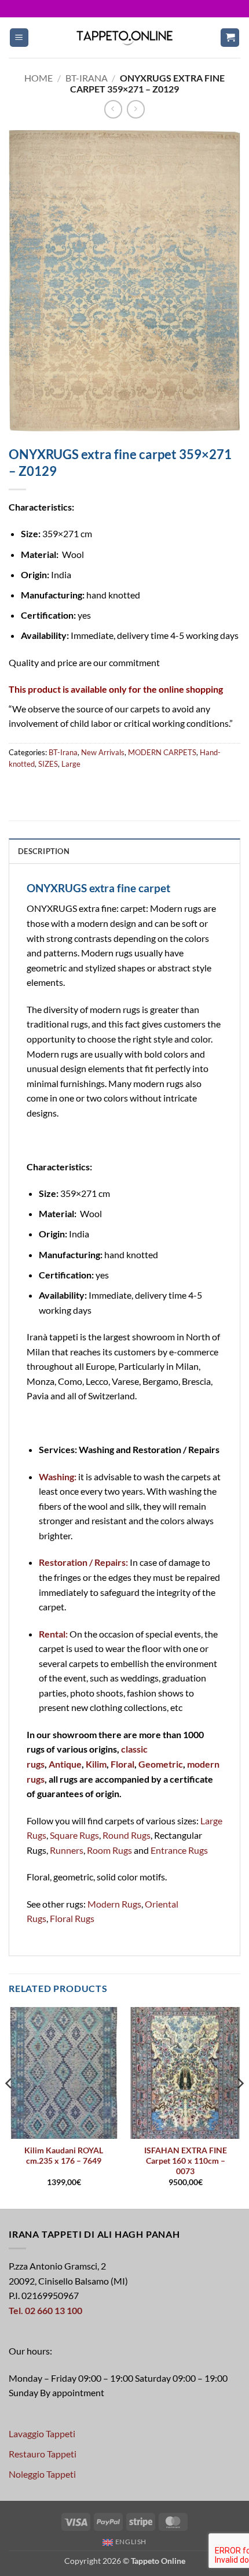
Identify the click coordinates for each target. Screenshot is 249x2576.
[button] (19, 38)
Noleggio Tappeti (42, 2474)
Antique (65, 1764)
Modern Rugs (114, 1904)
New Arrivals (103, 752)
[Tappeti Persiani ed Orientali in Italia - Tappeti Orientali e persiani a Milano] (124, 37)
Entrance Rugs (179, 1850)
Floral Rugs (72, 1918)
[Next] (240, 2107)
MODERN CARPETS (162, 752)
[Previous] (9, 2107)
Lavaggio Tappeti (42, 2433)
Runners (67, 1850)
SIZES (48, 764)
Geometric (161, 1764)
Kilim (96, 1764)
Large (71, 764)
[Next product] (113, 109)
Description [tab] (44, 851)
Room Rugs (109, 1850)
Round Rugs (127, 1835)
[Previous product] (136, 109)
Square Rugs (74, 1835)
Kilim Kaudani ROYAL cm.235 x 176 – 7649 (64, 2156)
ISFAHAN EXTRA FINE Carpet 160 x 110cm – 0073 (186, 2161)
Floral (122, 1764)
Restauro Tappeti (43, 2454)
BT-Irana (87, 78)
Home (39, 78)
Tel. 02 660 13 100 (45, 2310)
